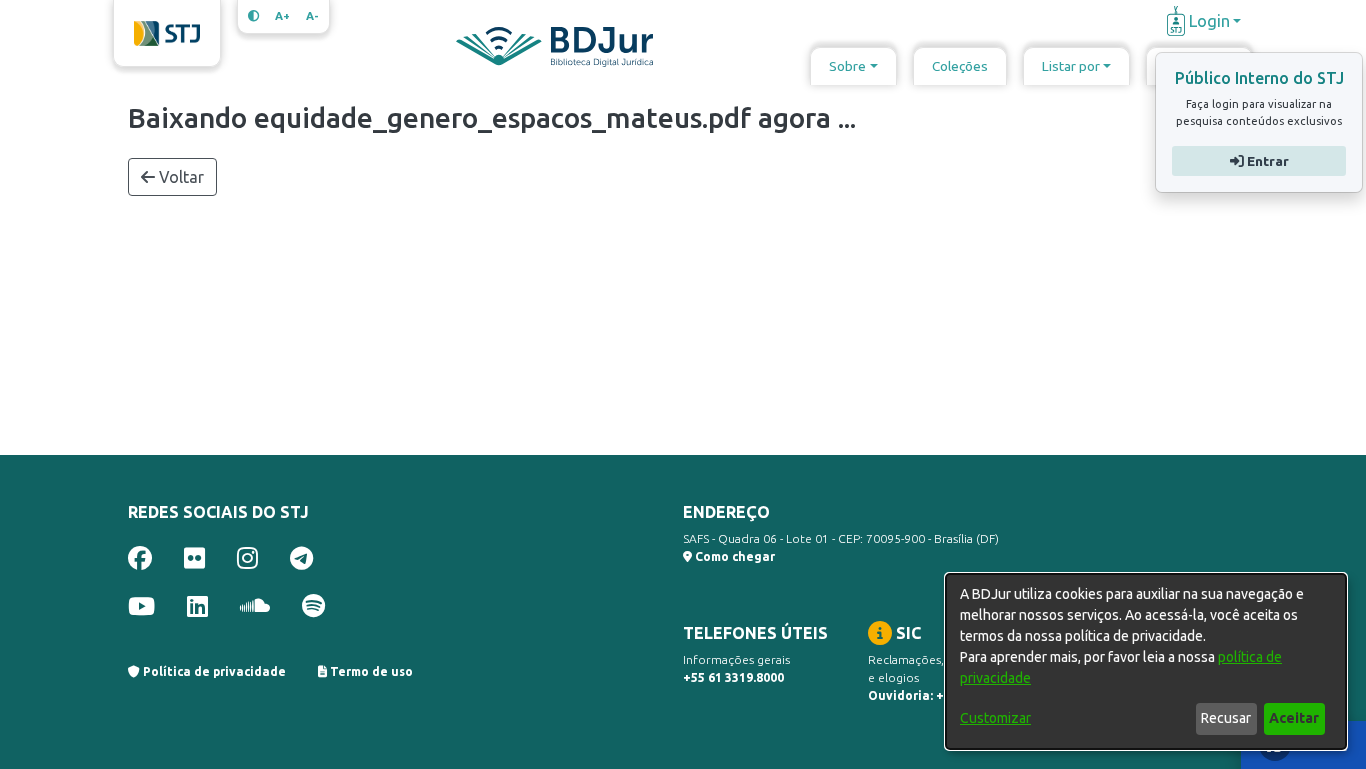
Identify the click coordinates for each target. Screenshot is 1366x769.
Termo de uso (370, 671)
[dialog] (1146, 661)
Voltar (179, 177)
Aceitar (1294, 718)
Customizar (995, 718)
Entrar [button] (1265, 161)
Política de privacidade (213, 671)
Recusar (1226, 718)
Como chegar (733, 556)
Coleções (960, 66)
